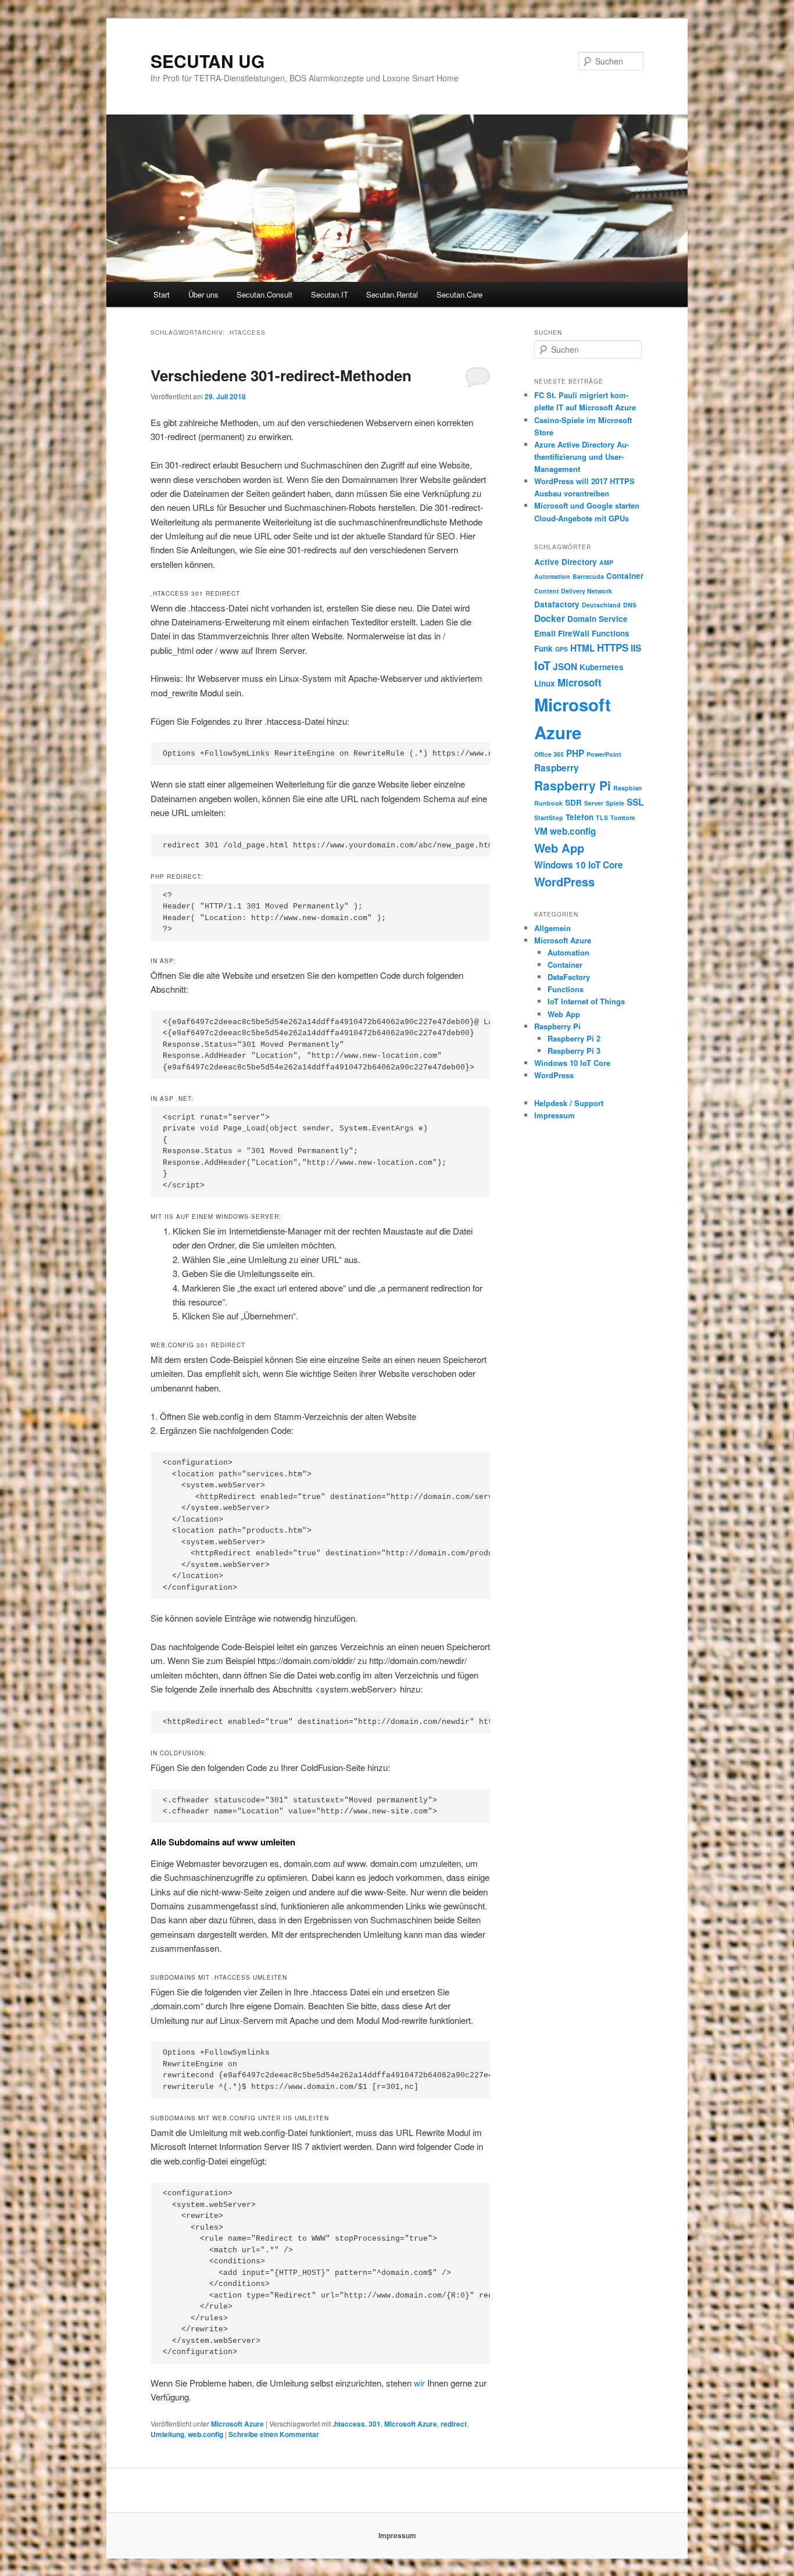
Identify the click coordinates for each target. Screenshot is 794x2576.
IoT (542, 665)
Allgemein (552, 928)
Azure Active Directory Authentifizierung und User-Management (582, 457)
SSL (635, 802)
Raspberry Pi (573, 785)
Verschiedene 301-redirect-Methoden (281, 375)
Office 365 (549, 754)
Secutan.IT (330, 294)
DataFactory (569, 977)
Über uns (203, 294)
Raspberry (557, 768)
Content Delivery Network (573, 591)
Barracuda (588, 576)
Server (594, 803)
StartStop (549, 817)
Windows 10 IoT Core (579, 865)
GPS (561, 649)
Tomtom (623, 817)
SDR (573, 802)
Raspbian (628, 788)
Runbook (548, 803)
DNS (630, 605)
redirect (454, 2424)
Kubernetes (602, 667)
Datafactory (557, 604)
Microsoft (580, 682)
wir (421, 2383)
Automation (552, 576)
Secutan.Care (459, 294)
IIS (636, 648)
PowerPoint (604, 754)
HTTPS (613, 647)
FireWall (574, 633)
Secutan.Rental (392, 294)
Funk (543, 648)
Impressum (555, 1115)
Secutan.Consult (264, 294)
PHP (575, 753)
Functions (611, 633)
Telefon (580, 817)
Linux (545, 683)
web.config (205, 2434)
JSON (565, 667)
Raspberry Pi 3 (574, 1051)
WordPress (564, 881)
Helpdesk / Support (569, 1103)
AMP (606, 562)
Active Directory (566, 562)
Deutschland (601, 605)
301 (375, 2424)
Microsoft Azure (237, 2424)
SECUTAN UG (208, 61)
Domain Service (598, 619)
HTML (582, 648)
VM (541, 831)
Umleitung (167, 2434)
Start (162, 294)
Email (545, 633)
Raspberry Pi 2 (574, 1038)
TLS (602, 817)
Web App (559, 848)
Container (625, 576)
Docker (550, 618)
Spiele (615, 803)
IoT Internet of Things (586, 1001)
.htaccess (349, 2424)
